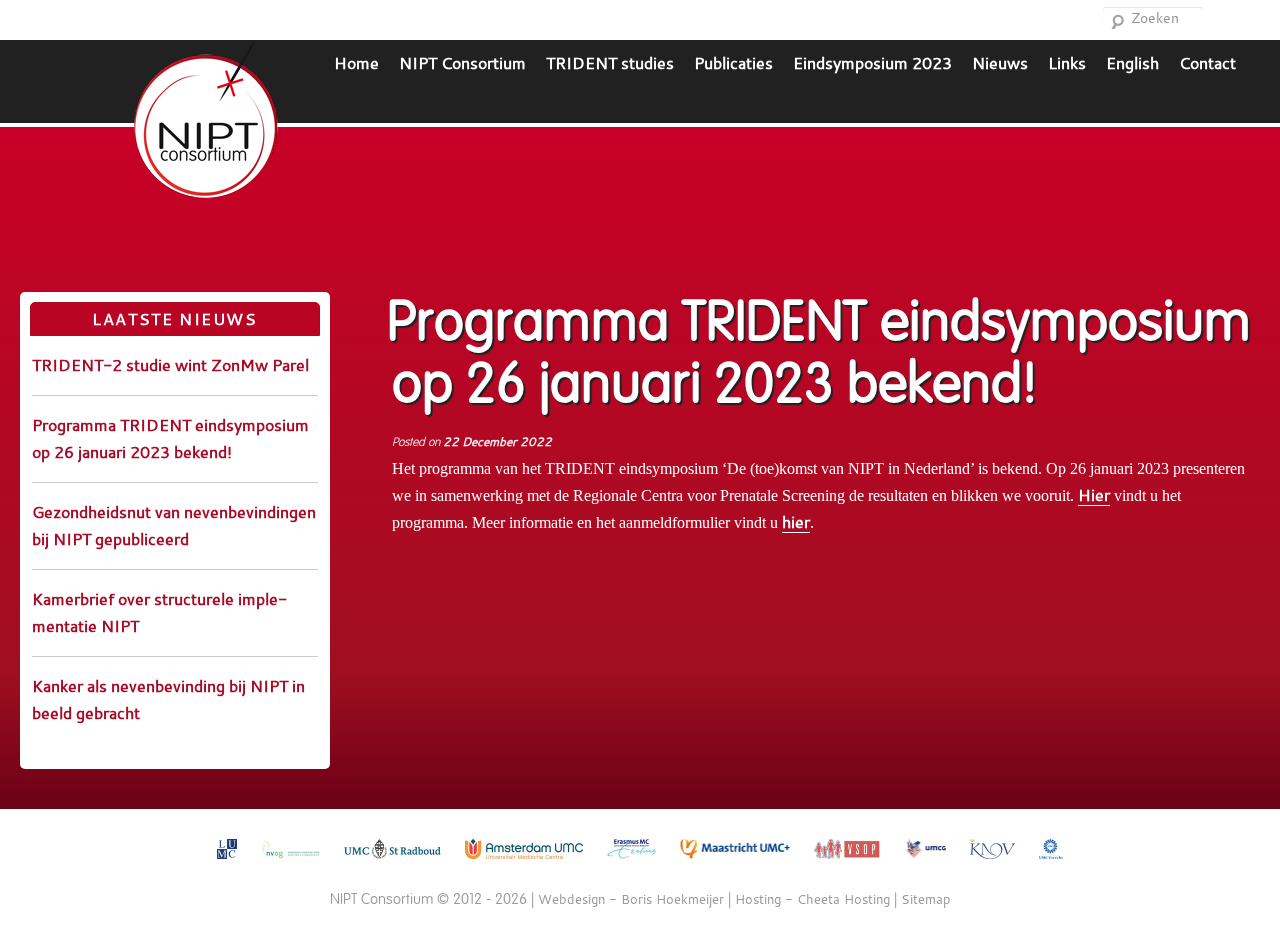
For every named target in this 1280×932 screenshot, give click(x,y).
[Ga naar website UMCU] (1051, 863)
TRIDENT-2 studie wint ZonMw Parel (170, 364)
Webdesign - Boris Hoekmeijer (631, 899)
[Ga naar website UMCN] (392, 863)
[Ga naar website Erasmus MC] (631, 863)
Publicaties (733, 62)
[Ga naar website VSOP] (847, 863)
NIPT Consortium (462, 62)
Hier (1094, 494)
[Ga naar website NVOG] (290, 863)
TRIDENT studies (610, 62)
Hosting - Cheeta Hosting (812, 899)
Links (1067, 62)
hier (796, 521)
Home (356, 62)
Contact (1207, 62)
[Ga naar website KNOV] (992, 863)
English (1132, 62)
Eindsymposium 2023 (872, 62)
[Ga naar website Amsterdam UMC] (524, 863)
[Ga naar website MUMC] (735, 863)
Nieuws (1000, 62)
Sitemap (925, 899)
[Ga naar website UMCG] (926, 863)
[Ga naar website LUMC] (227, 863)
